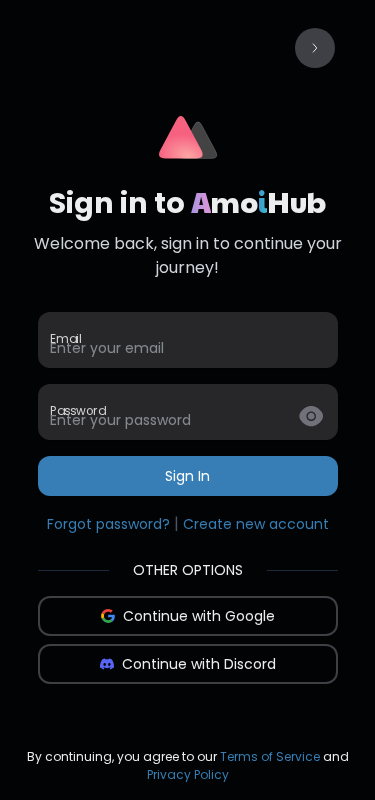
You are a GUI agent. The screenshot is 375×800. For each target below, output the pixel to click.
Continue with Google (199, 616)
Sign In (187, 476)
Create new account (256, 524)
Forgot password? (108, 524)
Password (77, 410)
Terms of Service (270, 756)
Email (65, 338)
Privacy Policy (188, 774)
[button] (315, 48)
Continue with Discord (199, 664)
